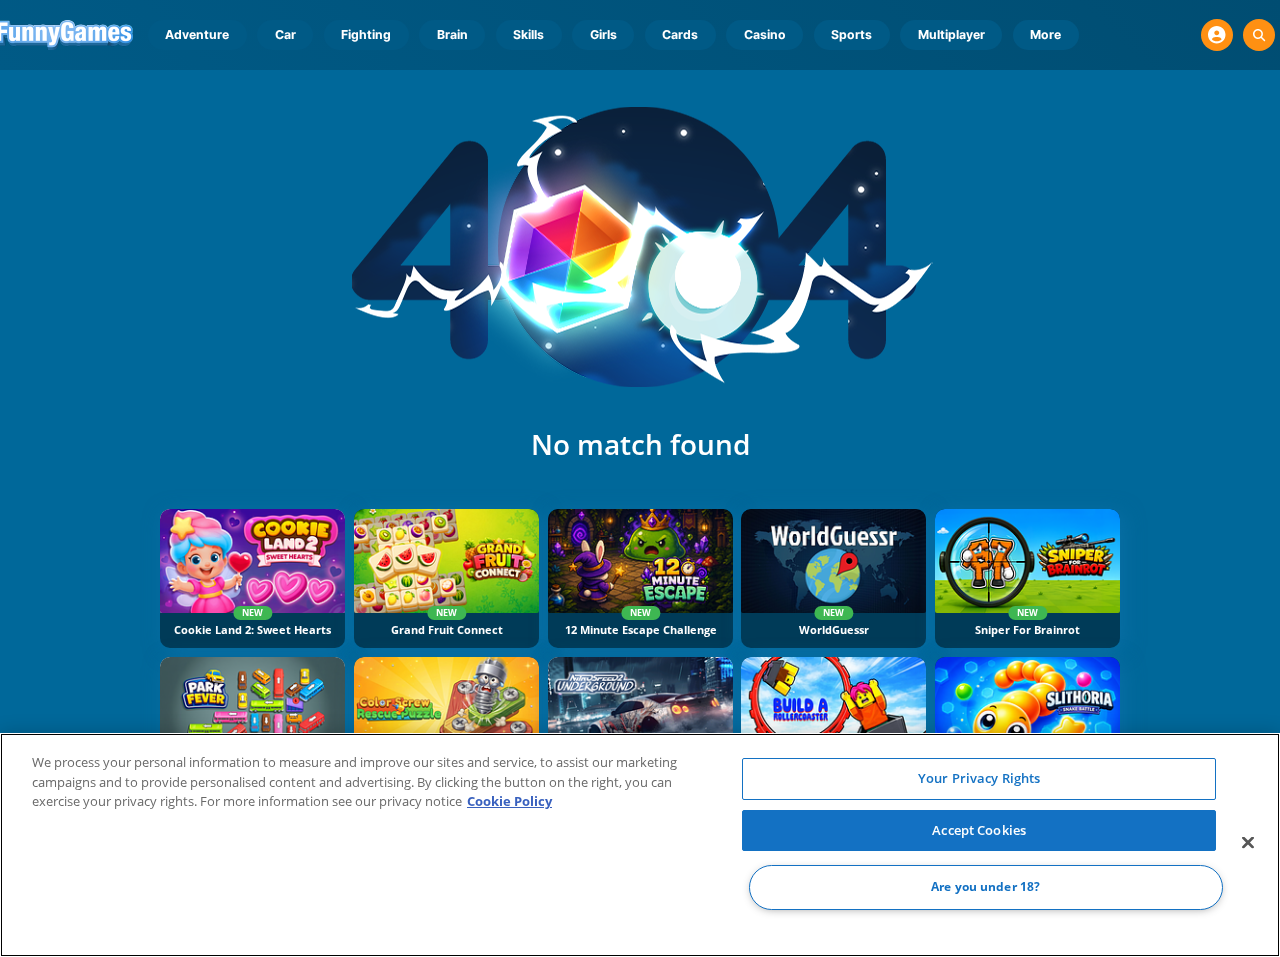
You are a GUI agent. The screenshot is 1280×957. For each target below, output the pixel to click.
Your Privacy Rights (979, 778)
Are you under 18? (985, 887)
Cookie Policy (509, 801)
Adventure (197, 34)
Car (285, 34)
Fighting (366, 34)
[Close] (1248, 843)
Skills (528, 34)
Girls (603, 34)
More (1045, 34)
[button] (1217, 35)
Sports (851, 34)
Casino (765, 34)
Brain (452, 34)
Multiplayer (951, 34)
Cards (680, 34)
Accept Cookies (979, 830)
